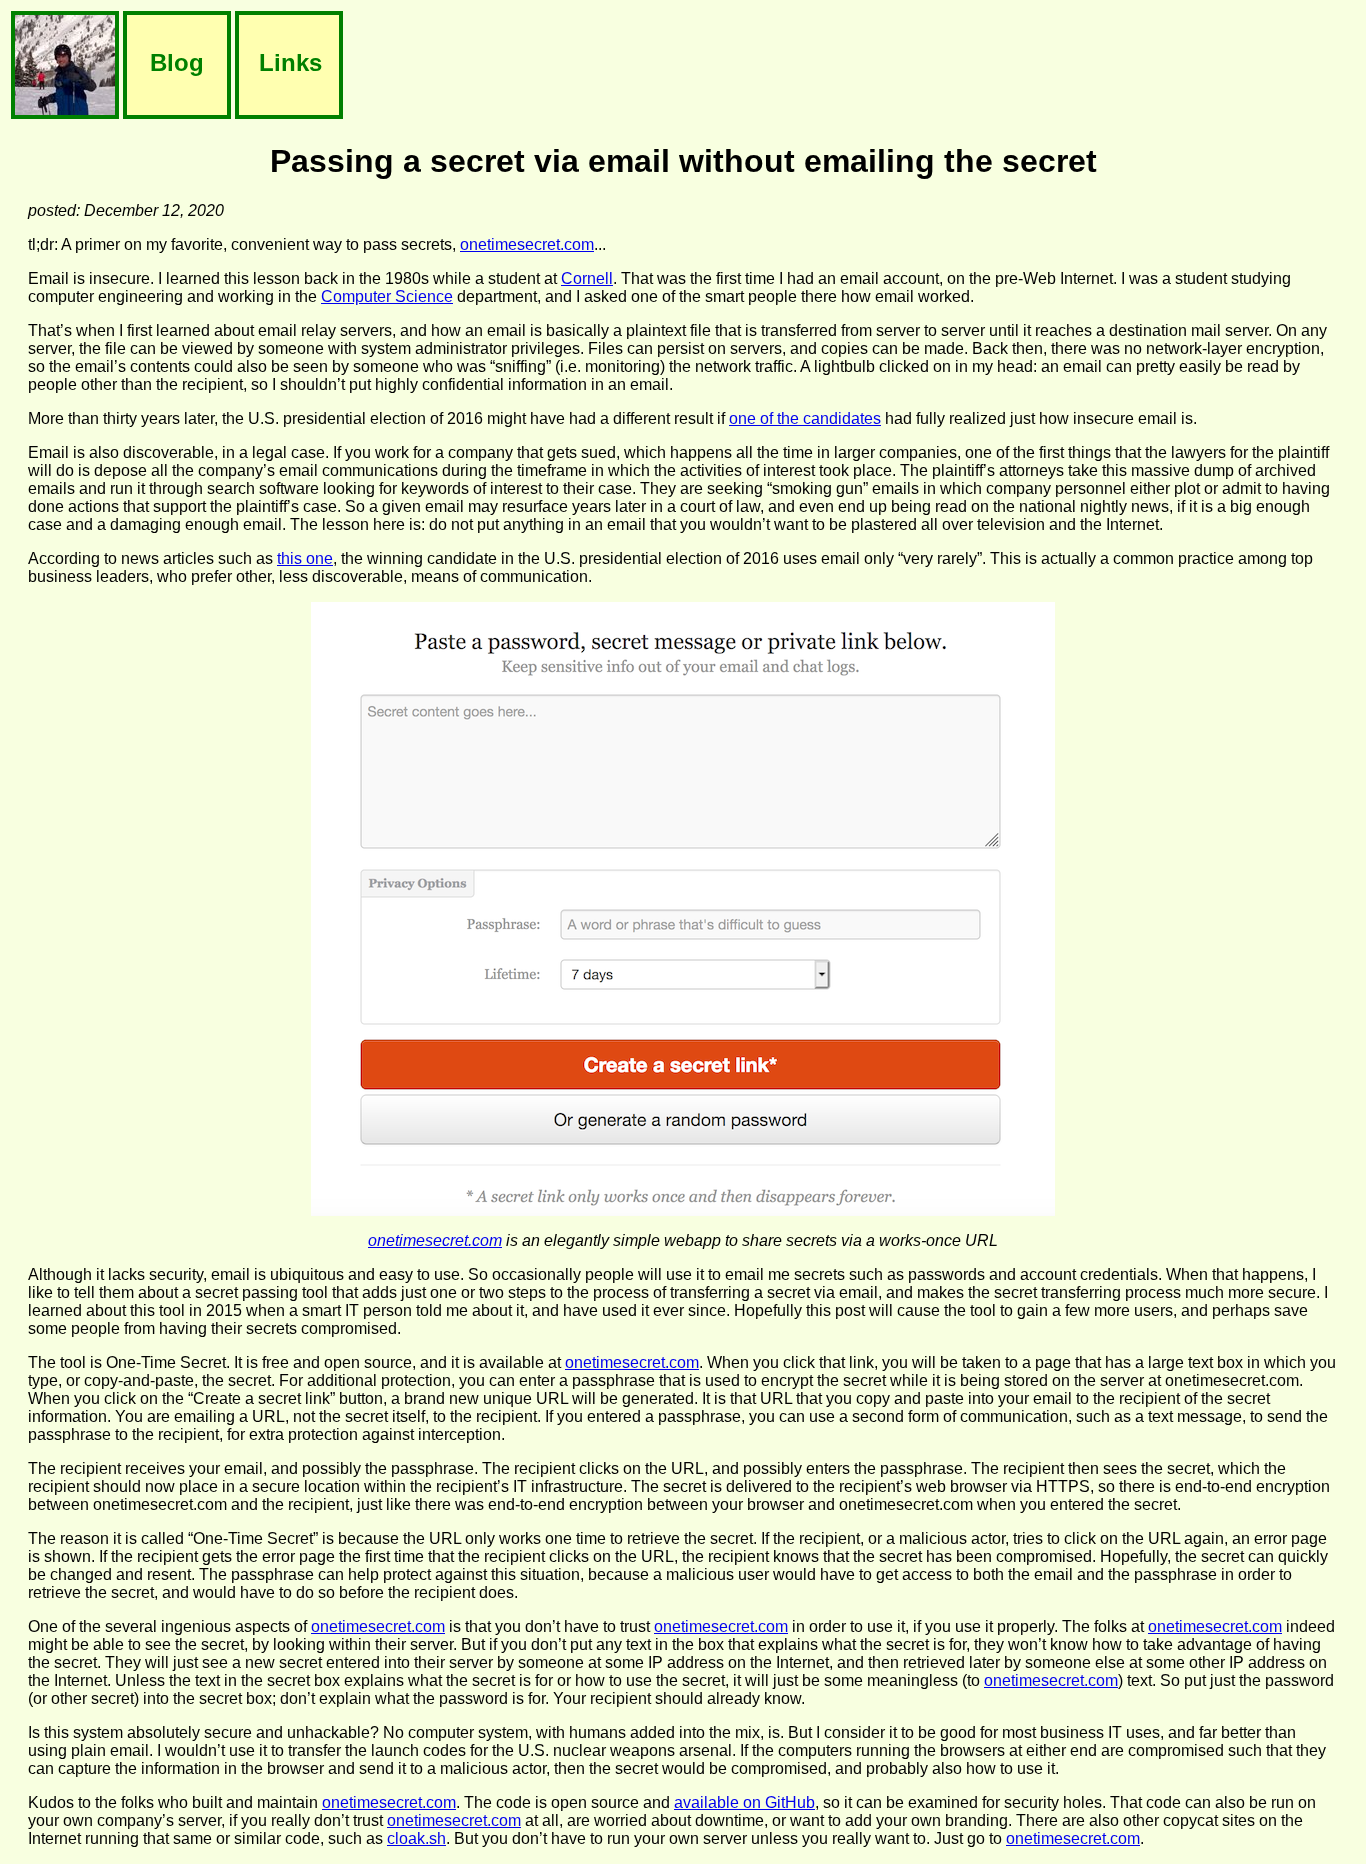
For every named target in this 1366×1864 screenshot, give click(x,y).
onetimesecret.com (527, 244)
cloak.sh (416, 1838)
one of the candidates (805, 418)
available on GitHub (744, 1802)
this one (305, 558)
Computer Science (387, 296)
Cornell (587, 278)
